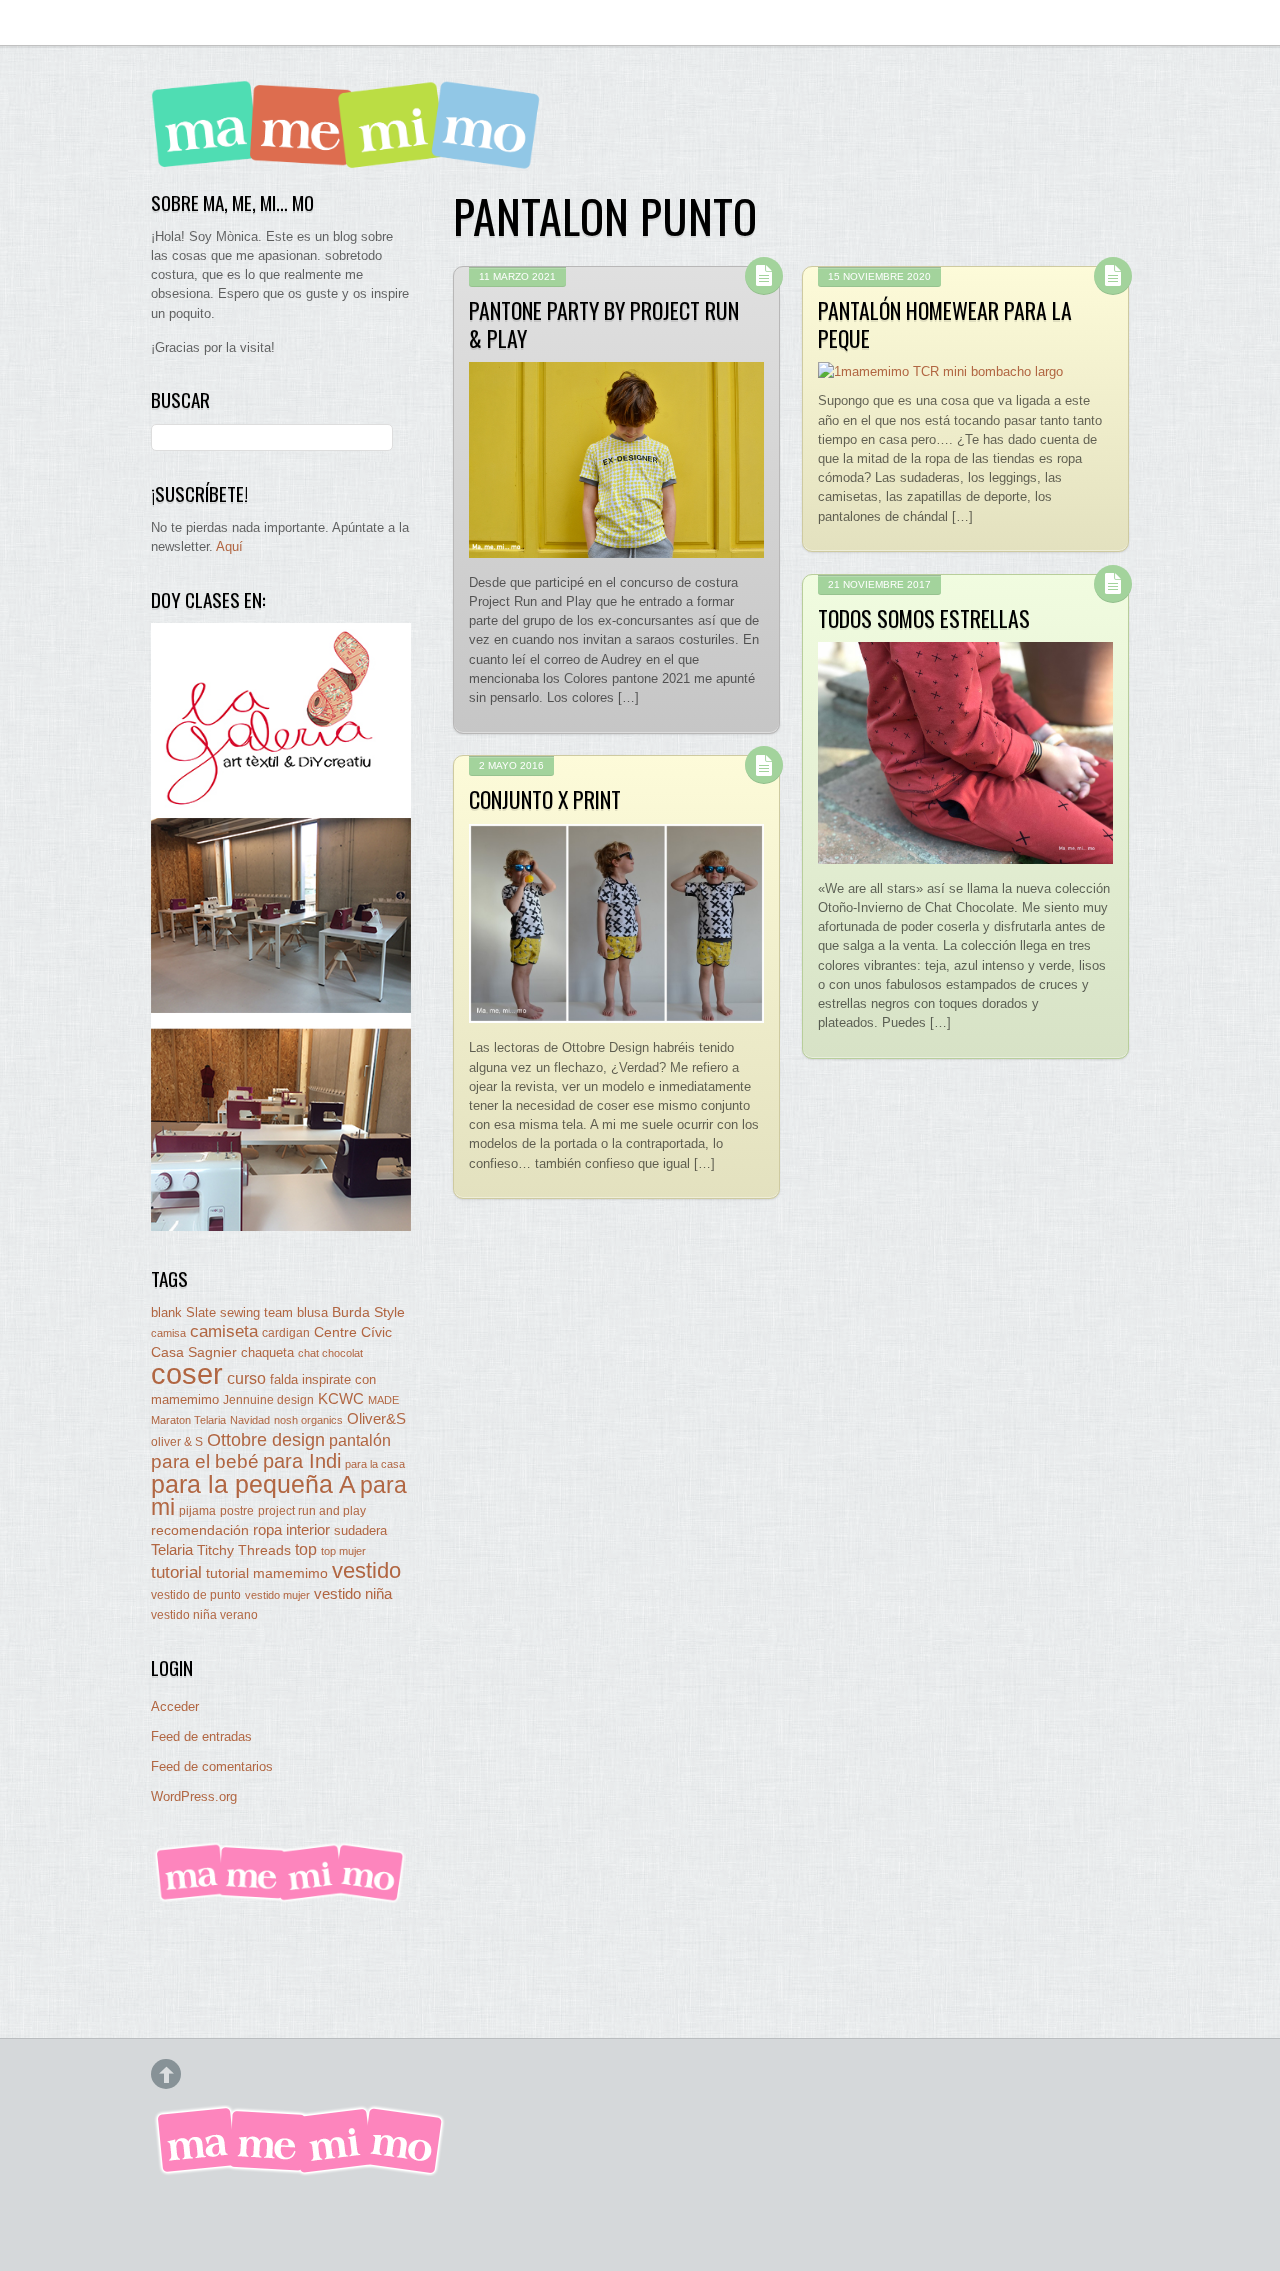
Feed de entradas (201, 1736)
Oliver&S (376, 1419)
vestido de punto (196, 1595)
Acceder (175, 1706)
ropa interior (291, 1530)
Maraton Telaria (188, 1420)
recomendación (200, 1530)
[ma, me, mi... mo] (281, 1898)
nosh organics (308, 1420)
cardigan (286, 1332)
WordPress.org (194, 1796)
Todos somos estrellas (924, 618)
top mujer (343, 1551)
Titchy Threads (244, 1550)
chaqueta (267, 1352)
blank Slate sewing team (222, 1312)
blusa (312, 1312)
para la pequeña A (253, 1484)
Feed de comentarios (212, 1766)
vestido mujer (277, 1595)
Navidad (250, 1420)
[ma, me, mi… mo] (351, 154)
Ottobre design (266, 1439)
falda (284, 1379)
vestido (366, 1570)
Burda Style (368, 1312)
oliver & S (177, 1442)
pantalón (360, 1440)
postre (237, 1510)
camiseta (224, 1331)
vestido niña (353, 1593)
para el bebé (205, 1461)
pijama (197, 1511)
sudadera (360, 1530)
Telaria (172, 1549)
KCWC (341, 1398)
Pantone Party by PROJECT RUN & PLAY (604, 324)
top (306, 1549)
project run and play (312, 1511)
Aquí (229, 546)
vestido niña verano (204, 1615)
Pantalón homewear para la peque (945, 324)
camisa (168, 1333)
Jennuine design (268, 1400)
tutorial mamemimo (267, 1573)
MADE (383, 1400)
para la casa (375, 1464)
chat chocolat (330, 1353)
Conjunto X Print (545, 799)
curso (246, 1378)
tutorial (176, 1572)
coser (187, 1373)
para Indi (302, 1461)
